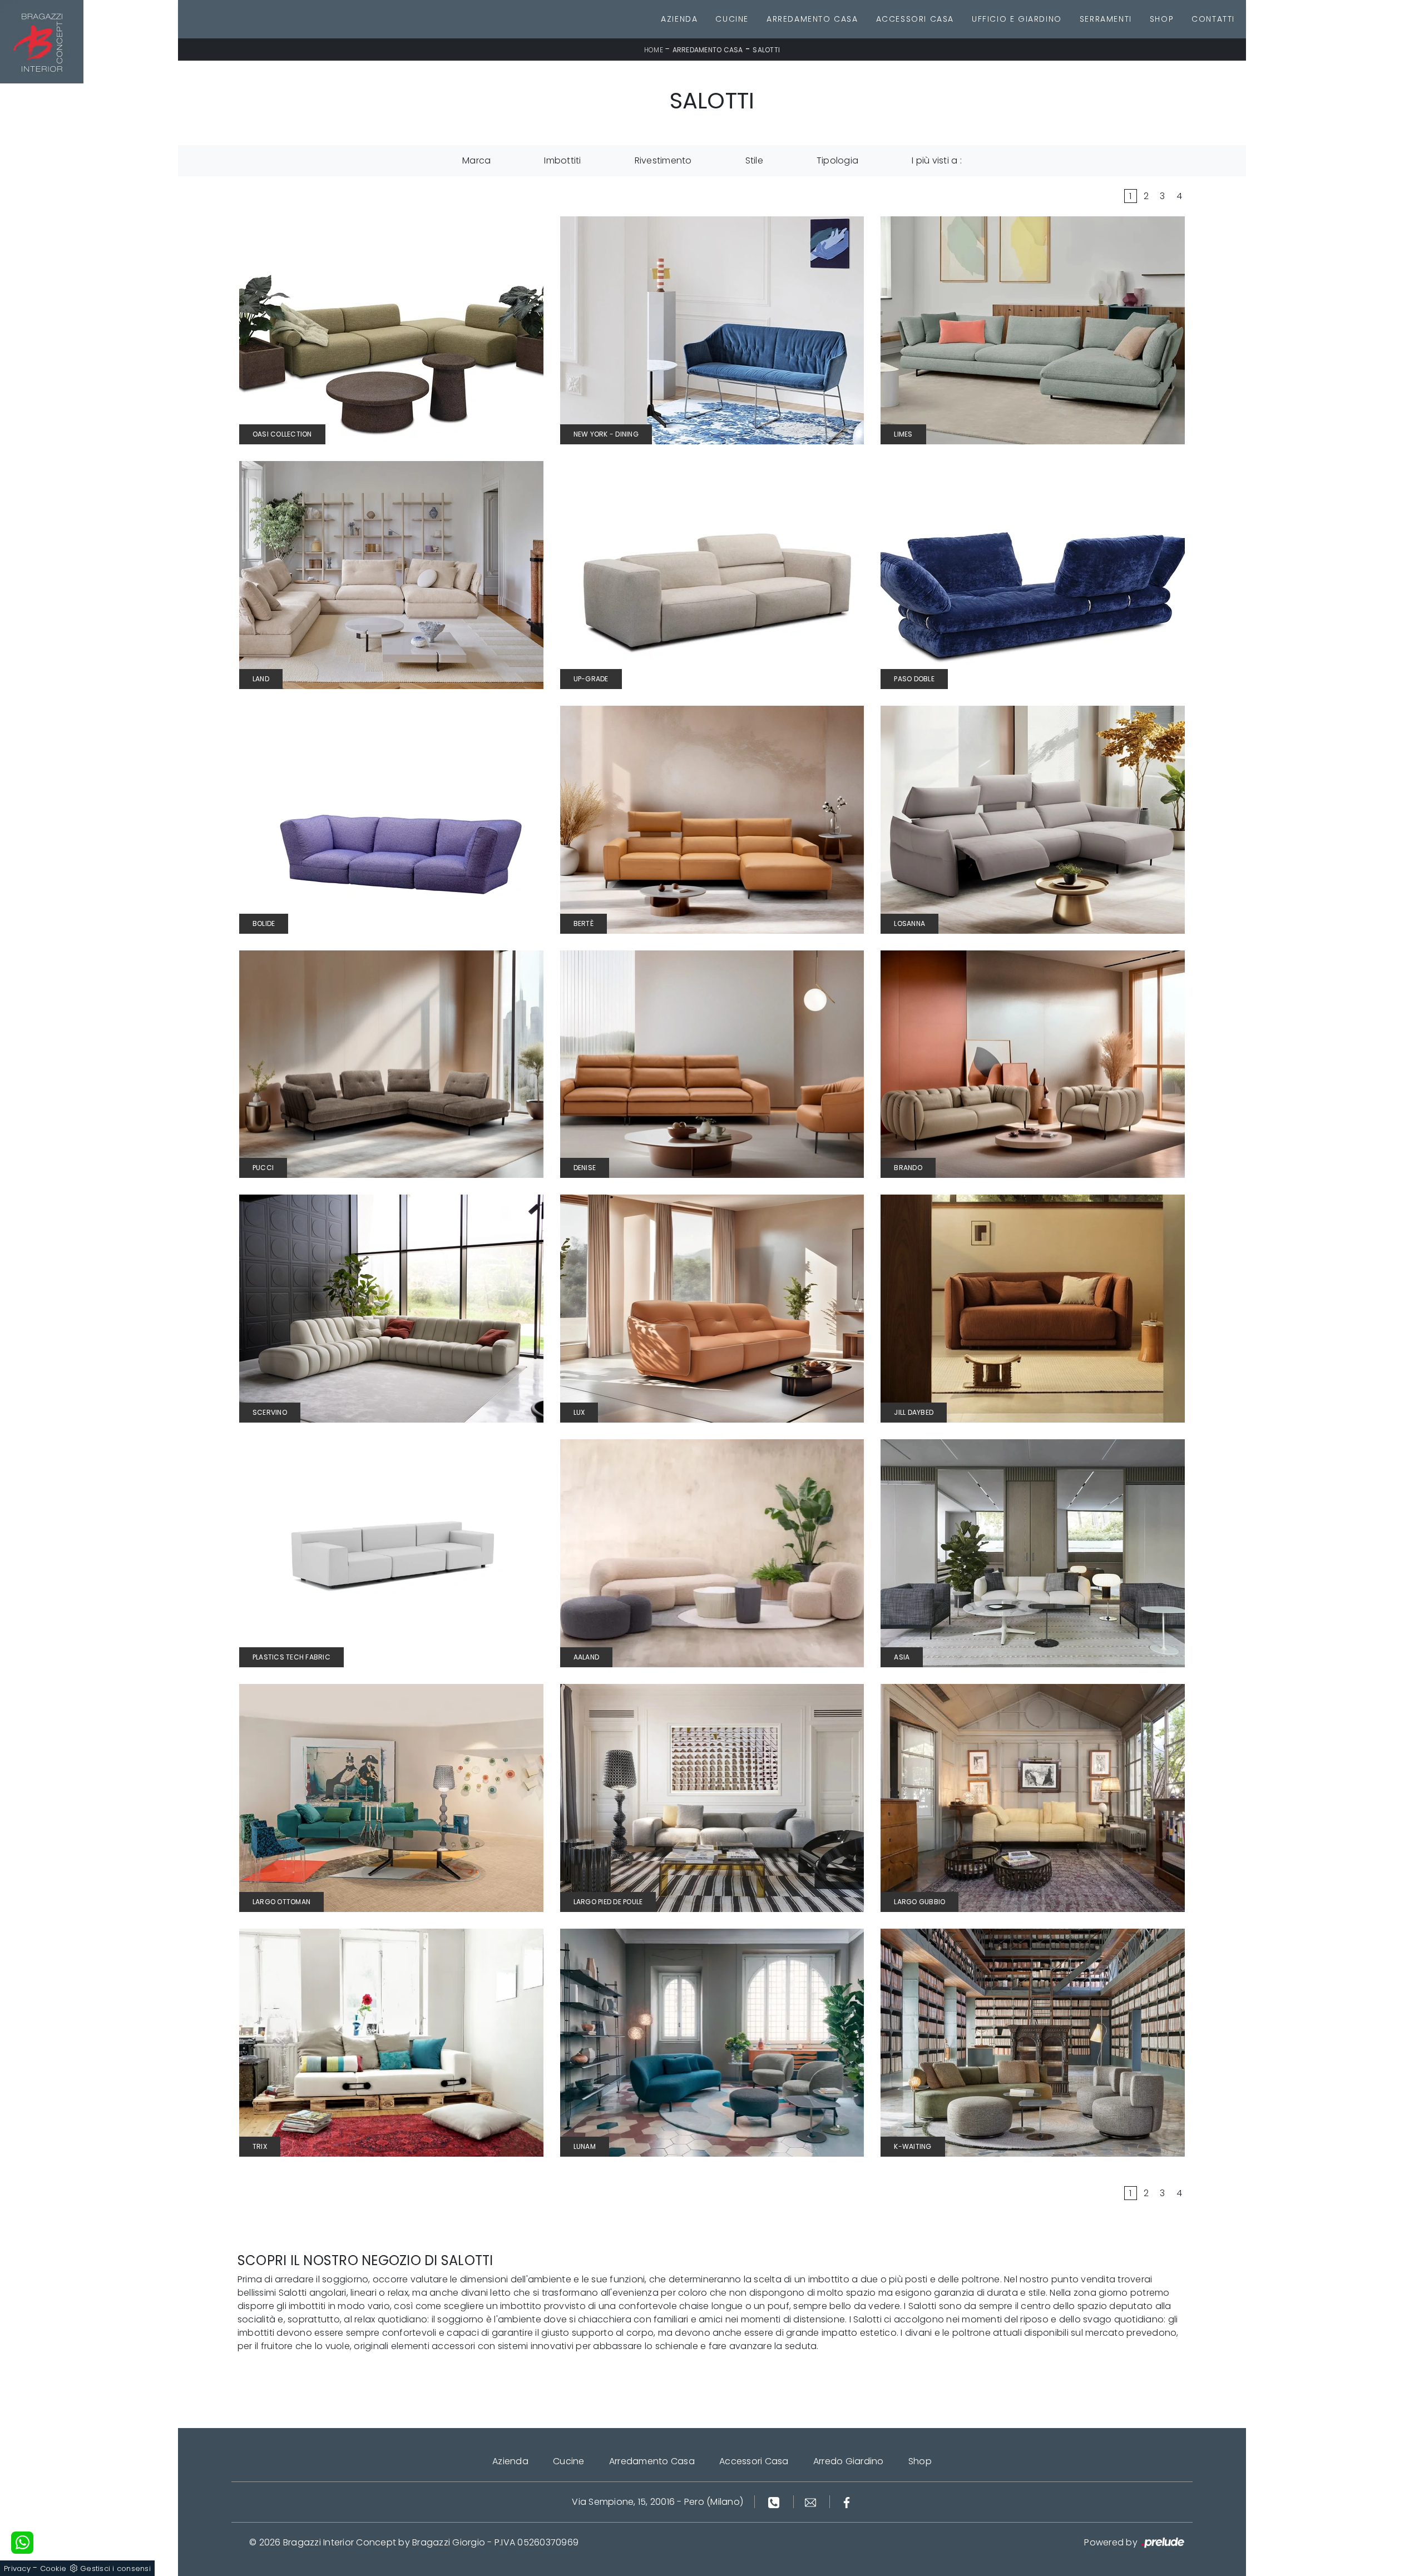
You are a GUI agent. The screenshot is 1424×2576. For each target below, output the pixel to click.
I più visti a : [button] (937, 160)
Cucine (732, 19)
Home (654, 50)
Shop (1162, 19)
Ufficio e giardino (1017, 19)
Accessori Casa (915, 19)
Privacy (17, 2568)
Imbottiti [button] (562, 160)
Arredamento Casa (812, 19)
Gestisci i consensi (115, 2568)
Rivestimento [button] (663, 160)
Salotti (766, 50)
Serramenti (1106, 19)
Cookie (53, 2568)
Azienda (679, 19)
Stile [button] (754, 160)
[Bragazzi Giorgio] (42, 42)
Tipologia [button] (837, 160)
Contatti (1213, 19)
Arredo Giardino (849, 2461)
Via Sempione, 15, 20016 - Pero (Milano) (657, 2502)
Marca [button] (476, 160)
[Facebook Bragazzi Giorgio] (847, 2502)
